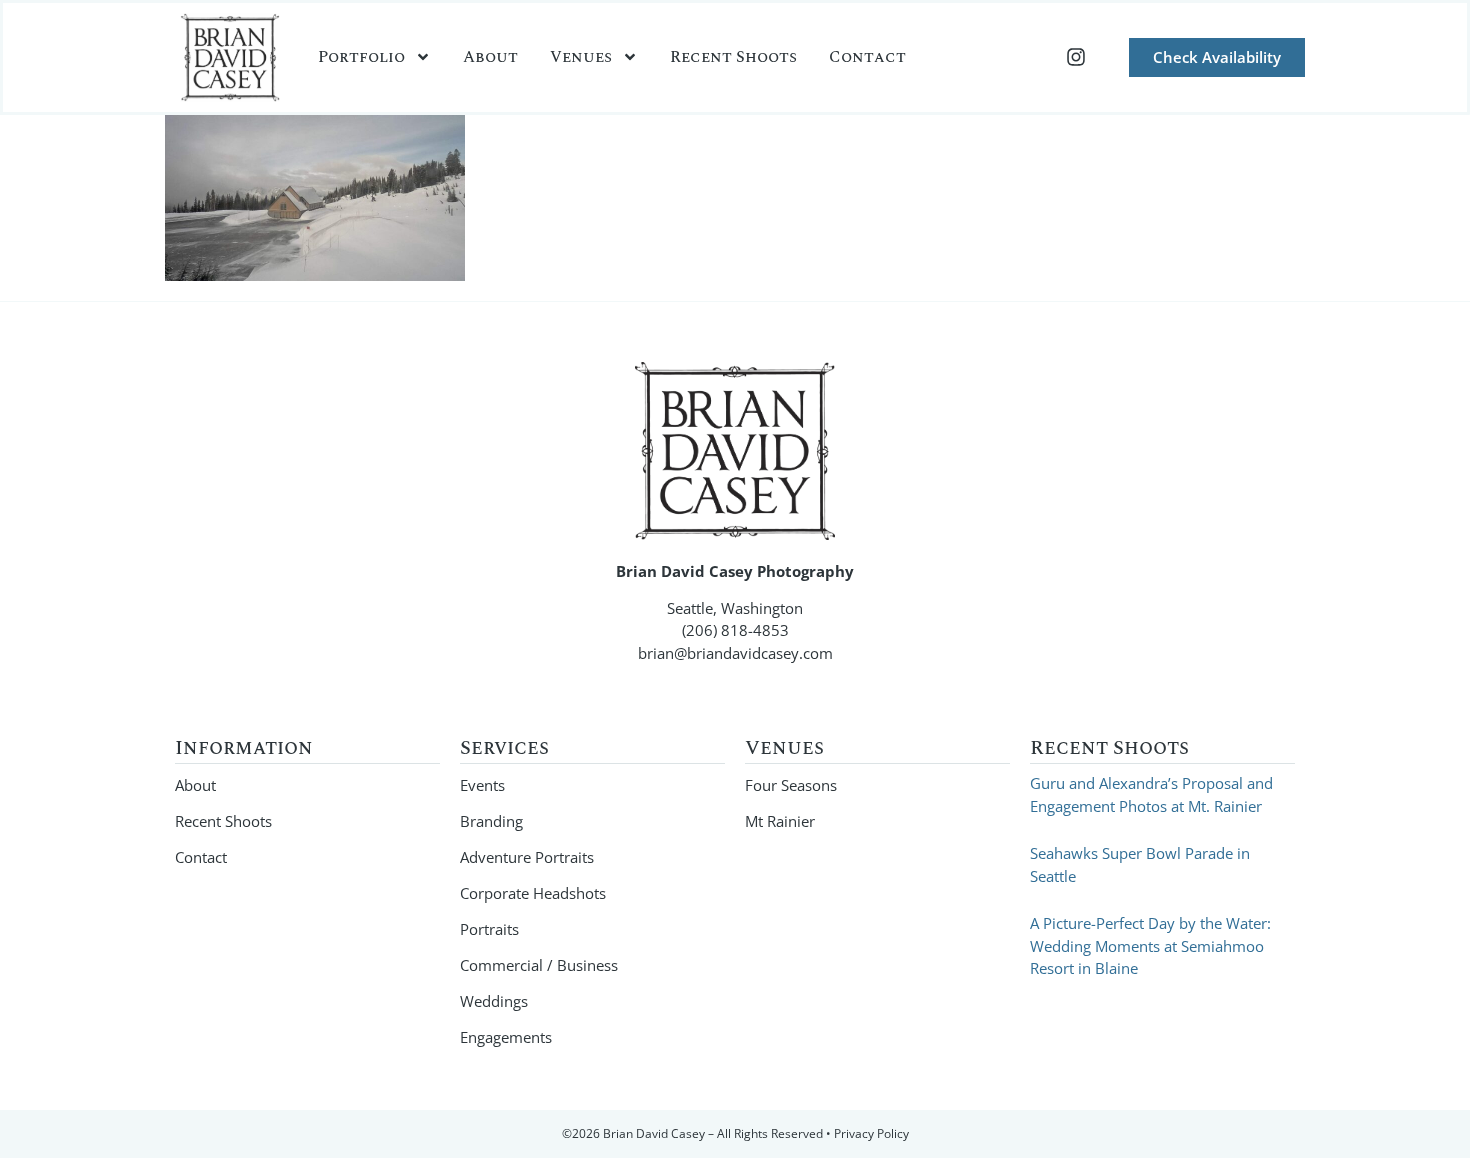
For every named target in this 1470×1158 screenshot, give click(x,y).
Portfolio (361, 57)
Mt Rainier (780, 821)
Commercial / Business (539, 965)
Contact (867, 57)
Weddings (494, 1001)
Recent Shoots (733, 57)
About (490, 57)
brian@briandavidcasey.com (735, 653)
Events (482, 785)
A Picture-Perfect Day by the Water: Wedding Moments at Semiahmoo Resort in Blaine (1150, 945)
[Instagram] (1076, 57)
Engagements (506, 1037)
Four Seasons (791, 785)
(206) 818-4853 (735, 630)
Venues (581, 57)
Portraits (489, 929)
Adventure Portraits (527, 857)
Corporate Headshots (533, 893)
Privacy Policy (871, 1133)
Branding (491, 821)
